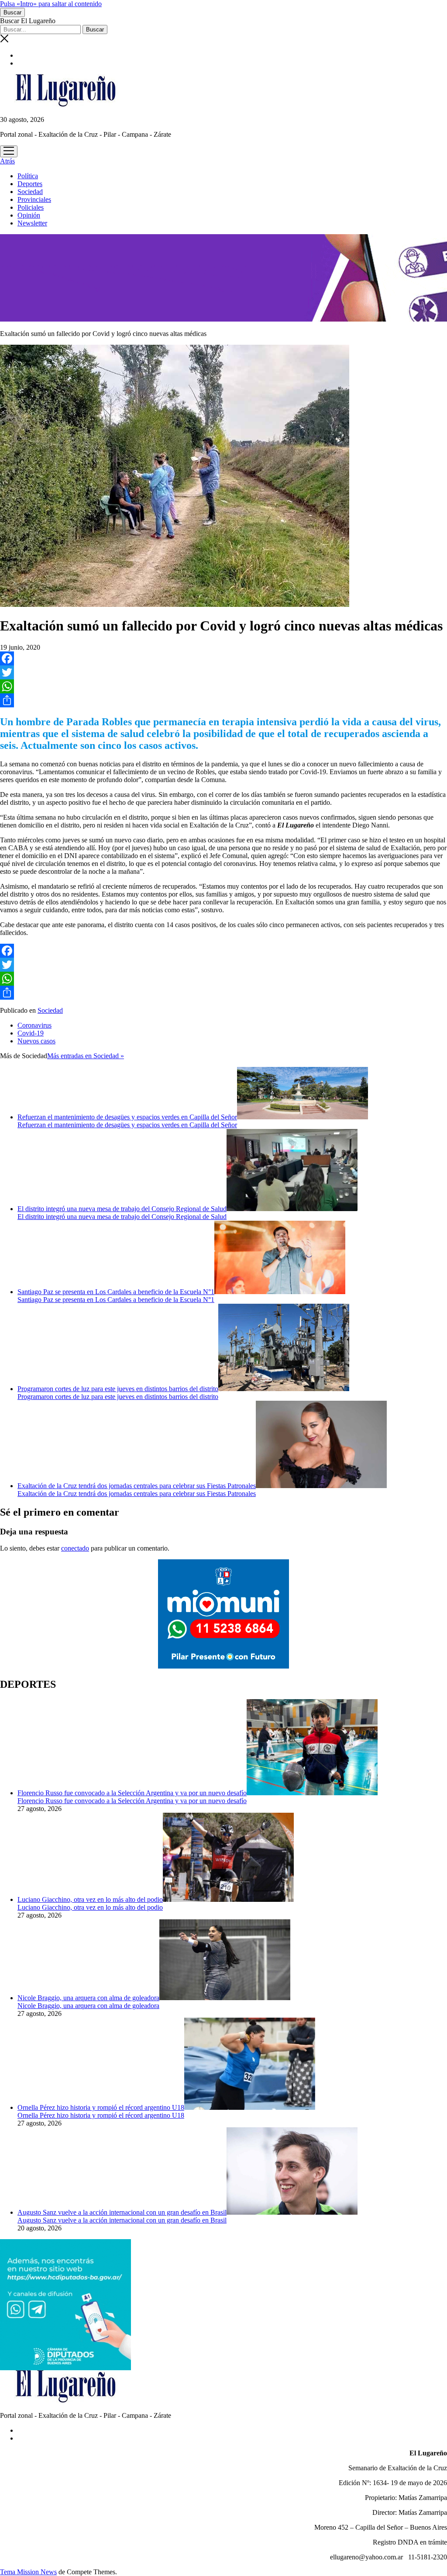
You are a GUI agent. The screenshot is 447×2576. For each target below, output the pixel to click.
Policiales (31, 207)
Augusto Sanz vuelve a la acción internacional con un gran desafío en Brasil (122, 2212)
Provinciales (34, 199)
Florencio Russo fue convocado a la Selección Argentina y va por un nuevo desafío (132, 1793)
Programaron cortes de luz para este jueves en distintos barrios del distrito (118, 1389)
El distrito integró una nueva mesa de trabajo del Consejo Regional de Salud (122, 1209)
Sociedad (30, 192)
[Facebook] (223, 658)
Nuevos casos (36, 1041)
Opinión (29, 215)
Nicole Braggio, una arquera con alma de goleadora (88, 1998)
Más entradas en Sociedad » (86, 1056)
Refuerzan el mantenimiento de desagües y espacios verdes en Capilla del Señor (127, 1117)
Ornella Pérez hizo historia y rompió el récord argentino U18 (101, 2107)
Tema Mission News (28, 2572)
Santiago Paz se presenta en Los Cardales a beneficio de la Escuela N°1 (116, 1292)
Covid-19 (31, 1033)
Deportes (30, 184)
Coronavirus (34, 1025)
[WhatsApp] (223, 686)
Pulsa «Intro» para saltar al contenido (51, 4)
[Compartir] (223, 700)
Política (28, 176)
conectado (75, 1548)
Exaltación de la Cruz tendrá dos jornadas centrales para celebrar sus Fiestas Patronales (137, 1486)
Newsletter (32, 223)
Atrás (7, 161)
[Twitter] (223, 672)
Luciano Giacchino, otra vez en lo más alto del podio (90, 1899)
